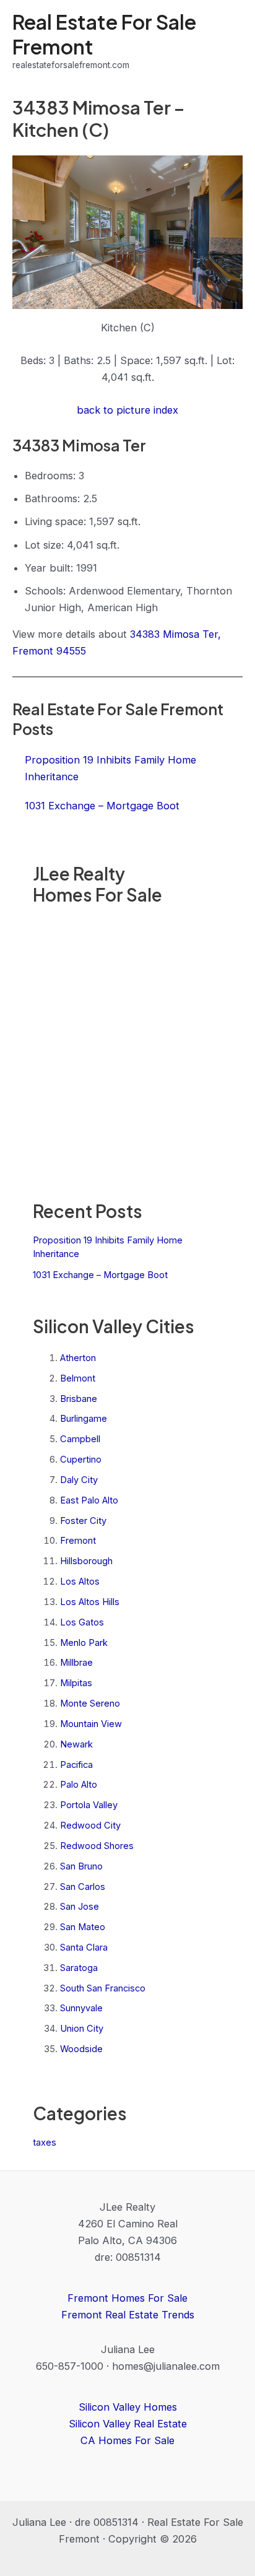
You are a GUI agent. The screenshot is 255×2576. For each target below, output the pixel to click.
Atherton (78, 1358)
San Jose (80, 1907)
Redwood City (90, 1825)
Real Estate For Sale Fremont (104, 34)
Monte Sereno (90, 1704)
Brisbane (79, 1399)
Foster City (83, 1521)
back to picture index (127, 410)
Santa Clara (84, 1947)
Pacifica (76, 1765)
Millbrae (76, 1663)
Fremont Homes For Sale (127, 2298)
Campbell (80, 1439)
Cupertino (81, 1460)
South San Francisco (103, 1988)
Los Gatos (82, 1622)
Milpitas (76, 1683)
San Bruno (81, 1866)
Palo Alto (79, 1785)
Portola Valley (89, 1805)
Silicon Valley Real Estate (128, 2424)
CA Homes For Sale (127, 2440)
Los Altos (80, 1582)
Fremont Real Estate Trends (128, 2315)
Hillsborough (86, 1561)
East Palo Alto (89, 1500)
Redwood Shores (97, 1846)
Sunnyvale (81, 2008)
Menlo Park (84, 1643)
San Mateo (83, 1927)
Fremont (78, 1541)
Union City (82, 2029)
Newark (76, 1744)
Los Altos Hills (90, 1602)
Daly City (79, 1480)
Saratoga (79, 1968)
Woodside (81, 2049)
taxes (45, 2143)
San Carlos (83, 1887)
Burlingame (84, 1419)
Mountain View (91, 1724)
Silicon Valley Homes (128, 2407)
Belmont (78, 1378)
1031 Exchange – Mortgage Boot (100, 1275)
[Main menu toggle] (229, 41)
